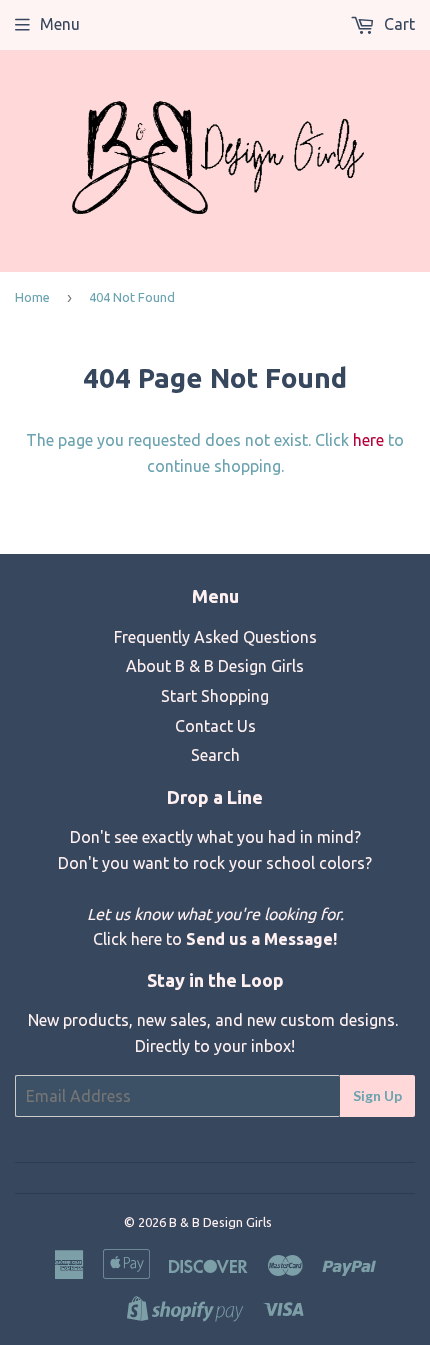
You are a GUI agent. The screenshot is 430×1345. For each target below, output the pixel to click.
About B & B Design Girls (215, 666)
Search (215, 755)
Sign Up (377, 1095)
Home (32, 297)
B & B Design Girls (220, 1222)
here (368, 440)
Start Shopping (215, 696)
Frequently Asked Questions (215, 637)
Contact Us (215, 726)
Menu (60, 24)
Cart (397, 24)
